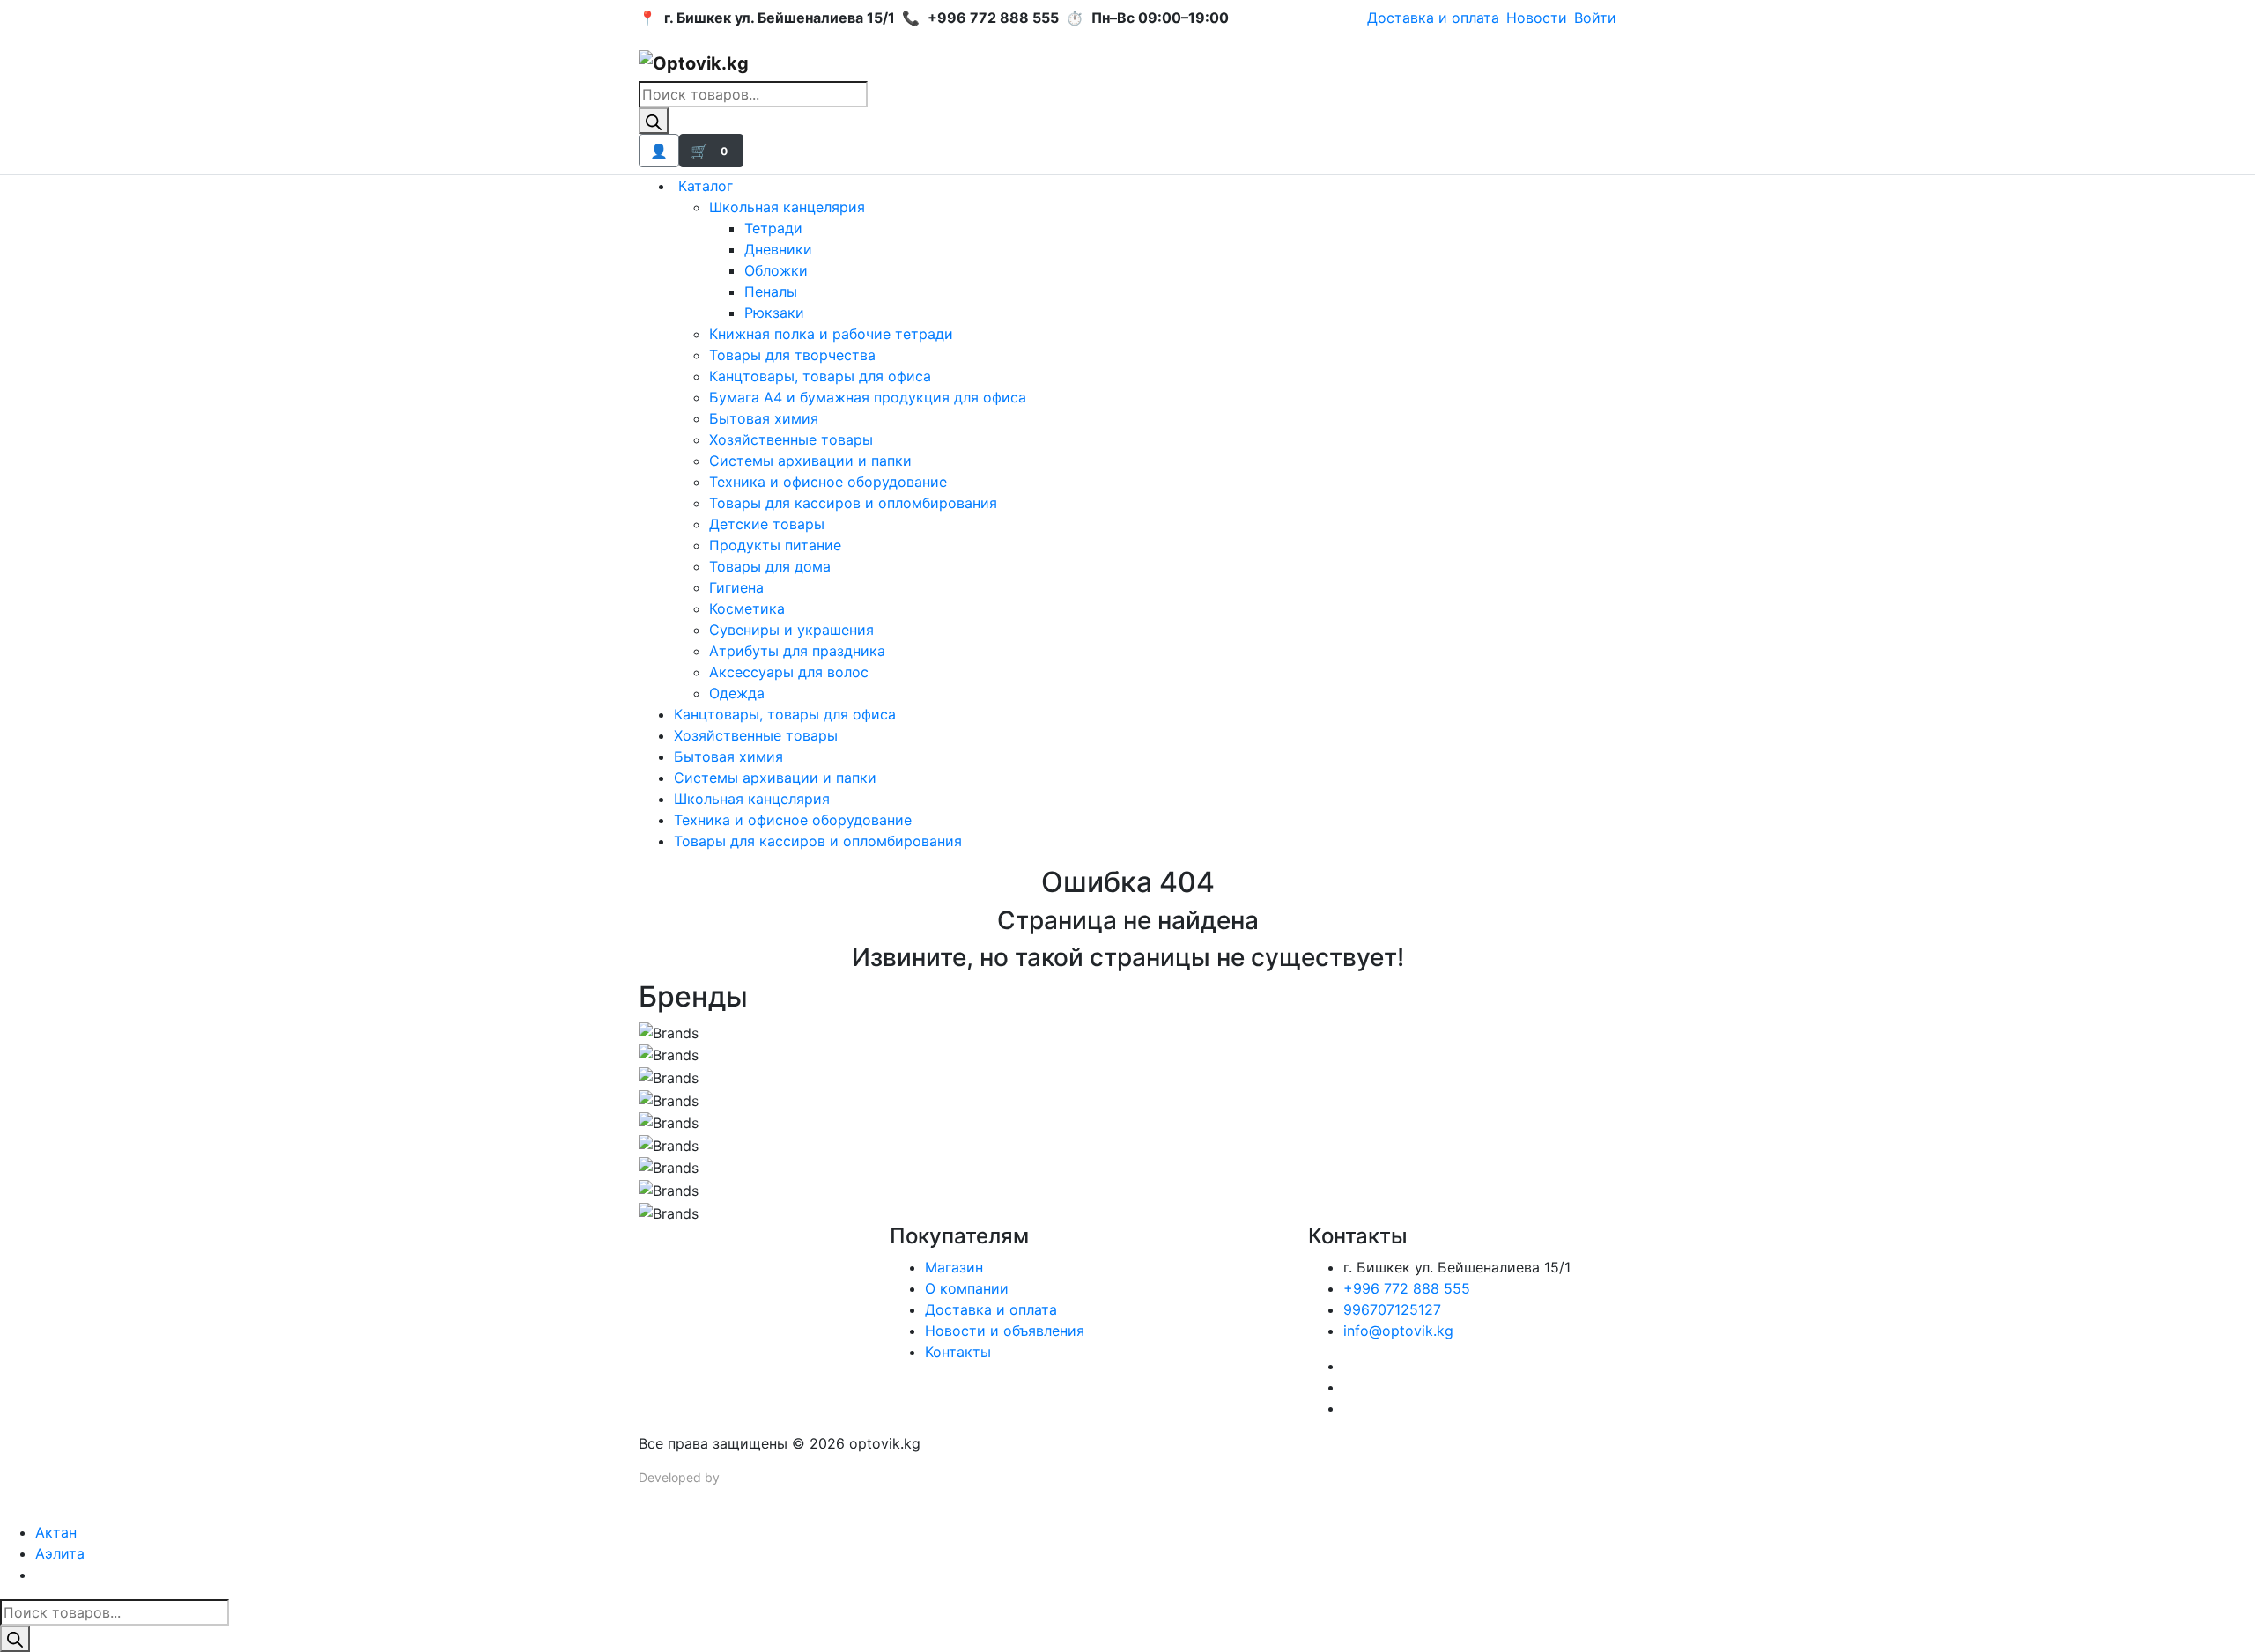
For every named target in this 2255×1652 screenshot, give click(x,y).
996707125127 (1392, 1309)
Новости (1537, 18)
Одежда (737, 693)
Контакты (958, 1352)
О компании (967, 1288)
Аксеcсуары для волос (789, 672)
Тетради (773, 228)
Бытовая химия (764, 418)
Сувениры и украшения (791, 630)
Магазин (954, 1267)
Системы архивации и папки (810, 461)
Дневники (778, 249)
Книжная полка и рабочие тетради (831, 334)
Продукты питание (775, 545)
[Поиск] (654, 121)
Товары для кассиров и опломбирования (853, 503)
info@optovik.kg (1398, 1331)
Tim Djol (746, 1477)
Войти (1595, 18)
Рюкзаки (774, 313)
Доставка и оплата (1433, 18)
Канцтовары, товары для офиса (820, 376)
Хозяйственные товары (791, 439)
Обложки (776, 270)
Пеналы (771, 291)
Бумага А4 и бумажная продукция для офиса (868, 397)
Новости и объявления (1005, 1331)
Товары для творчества (792, 355)
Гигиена (736, 587)
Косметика (747, 608)
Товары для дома (770, 566)
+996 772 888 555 (1407, 1288)
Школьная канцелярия (787, 207)
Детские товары (767, 524)
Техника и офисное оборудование (828, 482)
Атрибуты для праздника (797, 651)
